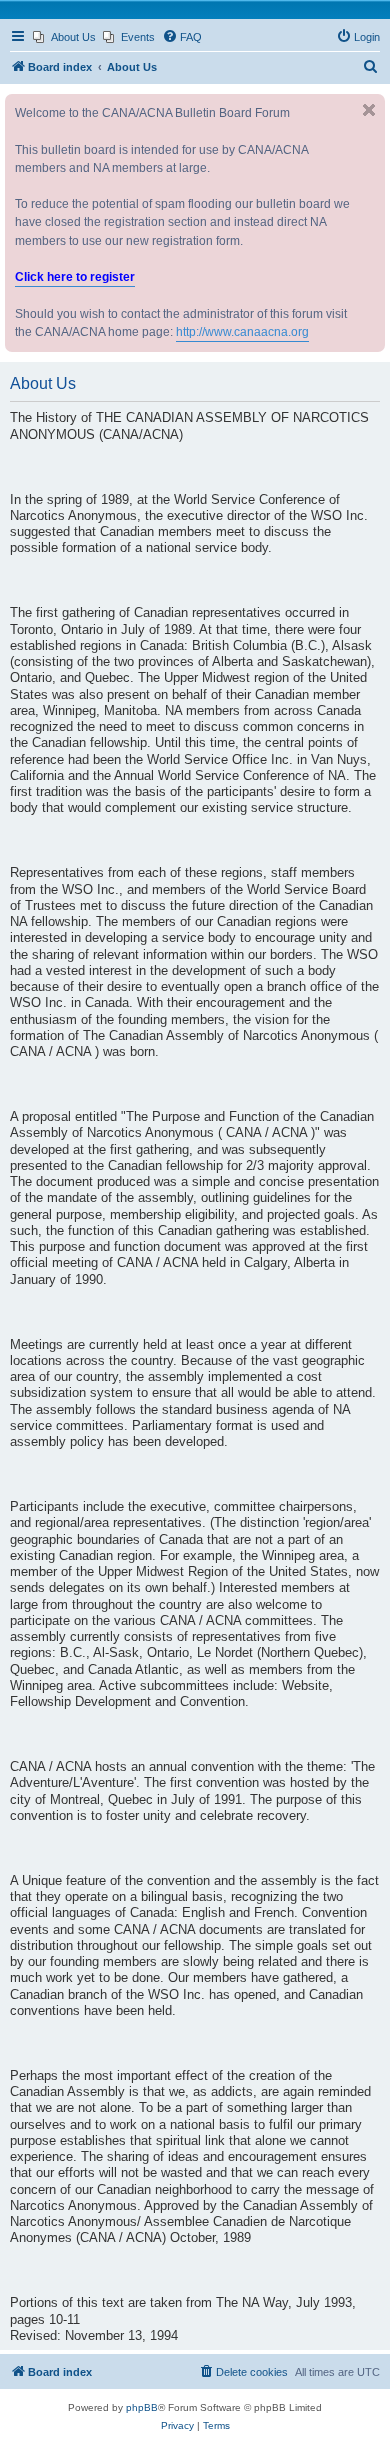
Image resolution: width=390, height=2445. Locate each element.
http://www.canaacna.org (242, 332)
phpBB (142, 2407)
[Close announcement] (369, 110)
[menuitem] (64, 37)
